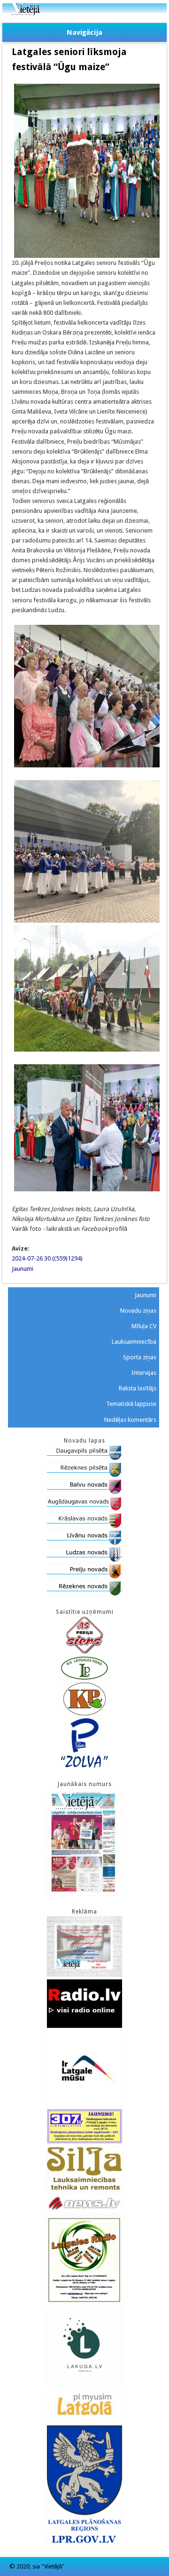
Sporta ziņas (140, 1357)
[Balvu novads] (84, 1492)
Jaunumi (23, 1269)
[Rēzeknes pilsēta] (84, 1475)
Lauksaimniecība (134, 1342)
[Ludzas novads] (84, 1559)
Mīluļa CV (144, 1326)
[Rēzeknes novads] (84, 1593)
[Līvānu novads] (84, 1543)
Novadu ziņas (138, 1311)
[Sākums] (84, 13)
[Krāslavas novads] (84, 1526)
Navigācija (84, 32)
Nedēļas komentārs (130, 1420)
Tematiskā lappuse (131, 1404)
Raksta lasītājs (138, 1388)
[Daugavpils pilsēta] (84, 1458)
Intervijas (144, 1373)
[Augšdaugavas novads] (84, 1509)
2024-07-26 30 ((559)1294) (47, 1258)
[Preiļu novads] (84, 1576)
